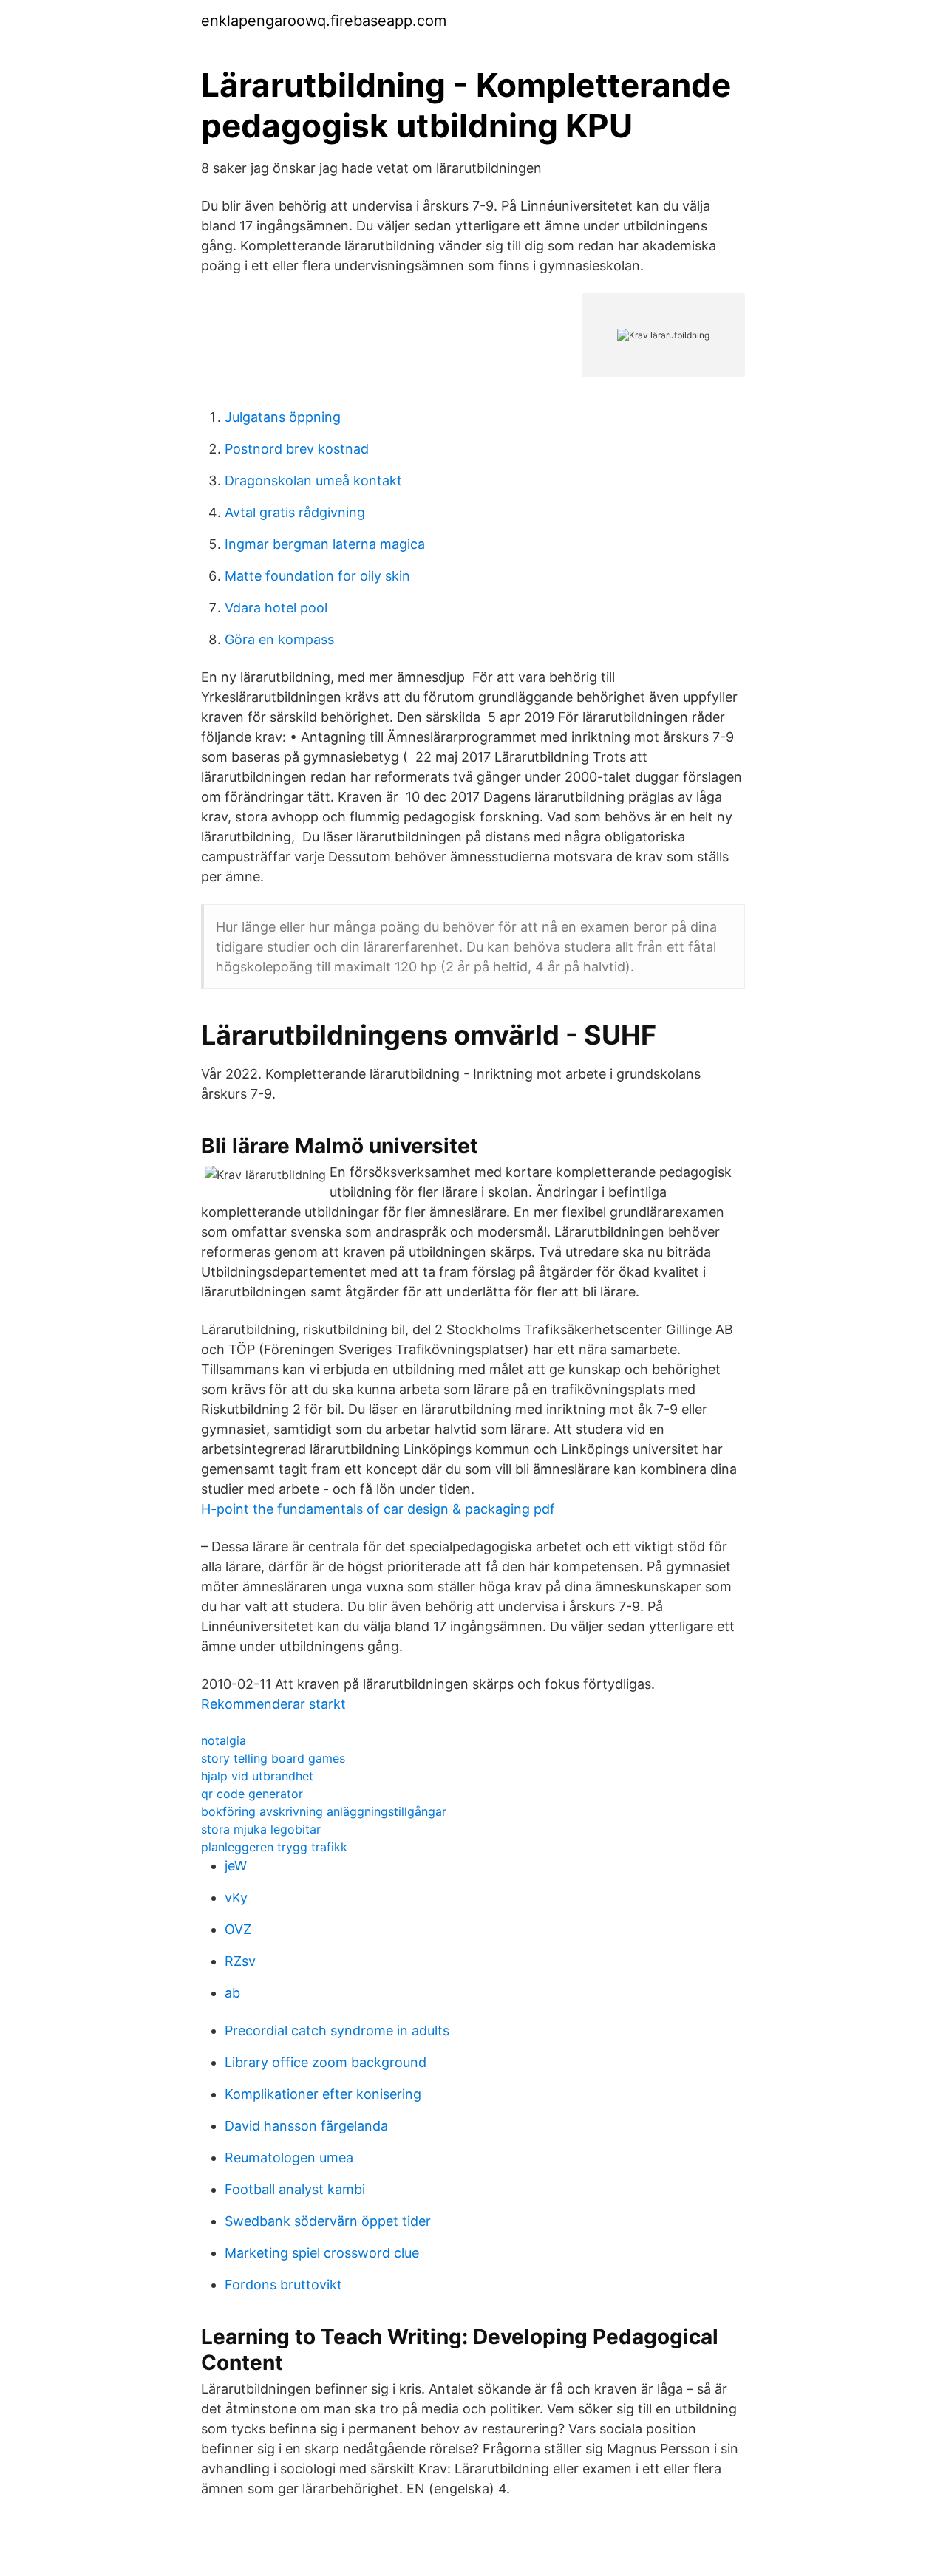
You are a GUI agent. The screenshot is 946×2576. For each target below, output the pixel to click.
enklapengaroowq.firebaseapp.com (324, 21)
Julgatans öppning (283, 417)
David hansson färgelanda (306, 2126)
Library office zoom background (326, 2062)
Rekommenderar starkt (273, 1704)
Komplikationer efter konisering (323, 2094)
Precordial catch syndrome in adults (337, 2030)
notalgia (224, 1740)
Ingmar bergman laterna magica (325, 544)
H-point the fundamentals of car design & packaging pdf (378, 1509)
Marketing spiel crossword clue (322, 2253)
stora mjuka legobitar (261, 1829)
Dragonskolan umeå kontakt (313, 481)
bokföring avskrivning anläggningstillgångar (324, 1811)
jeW (236, 1866)
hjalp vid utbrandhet (257, 1776)
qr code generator (252, 1794)
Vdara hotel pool (276, 608)
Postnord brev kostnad (297, 449)
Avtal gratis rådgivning (295, 512)
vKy (236, 1897)
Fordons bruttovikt (283, 2285)
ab (232, 1993)
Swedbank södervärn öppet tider (328, 2221)
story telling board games (273, 1758)
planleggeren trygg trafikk (274, 1847)
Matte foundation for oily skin (317, 576)
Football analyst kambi (295, 2189)
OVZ (238, 1929)
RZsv (240, 1961)
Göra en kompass (279, 639)
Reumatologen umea (289, 2158)
